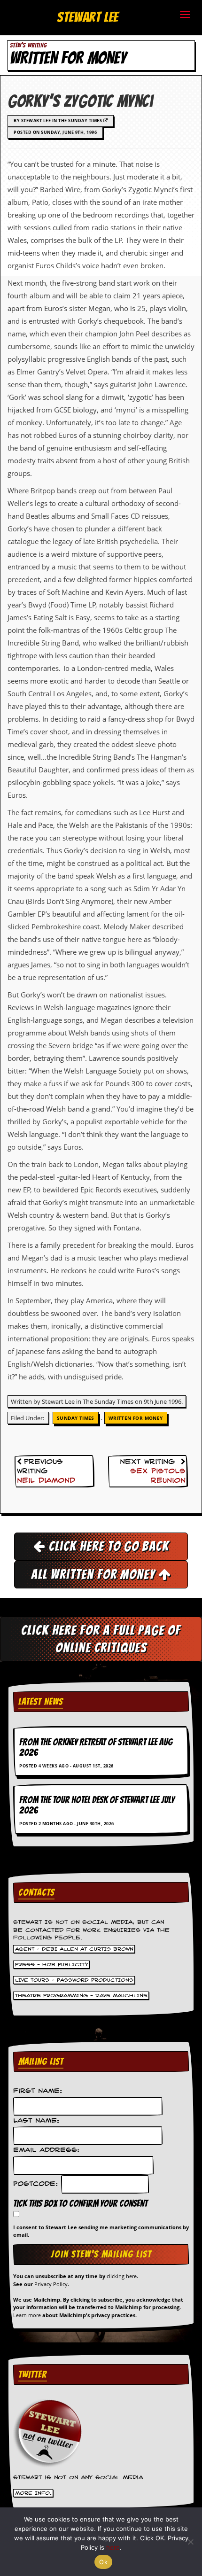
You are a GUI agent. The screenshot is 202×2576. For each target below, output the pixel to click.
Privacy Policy (51, 2284)
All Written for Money (95, 1574)
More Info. (33, 2493)
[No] (190, 2542)
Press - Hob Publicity (52, 1965)
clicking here (122, 2276)
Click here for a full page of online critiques (101, 1639)
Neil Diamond (46, 1481)
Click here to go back (107, 1546)
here (113, 2547)
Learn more (27, 2315)
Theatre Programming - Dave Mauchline (81, 1996)
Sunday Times (76, 1418)
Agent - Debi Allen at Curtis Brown (74, 1949)
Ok (103, 2562)
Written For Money (136, 1418)
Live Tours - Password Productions (74, 1980)
